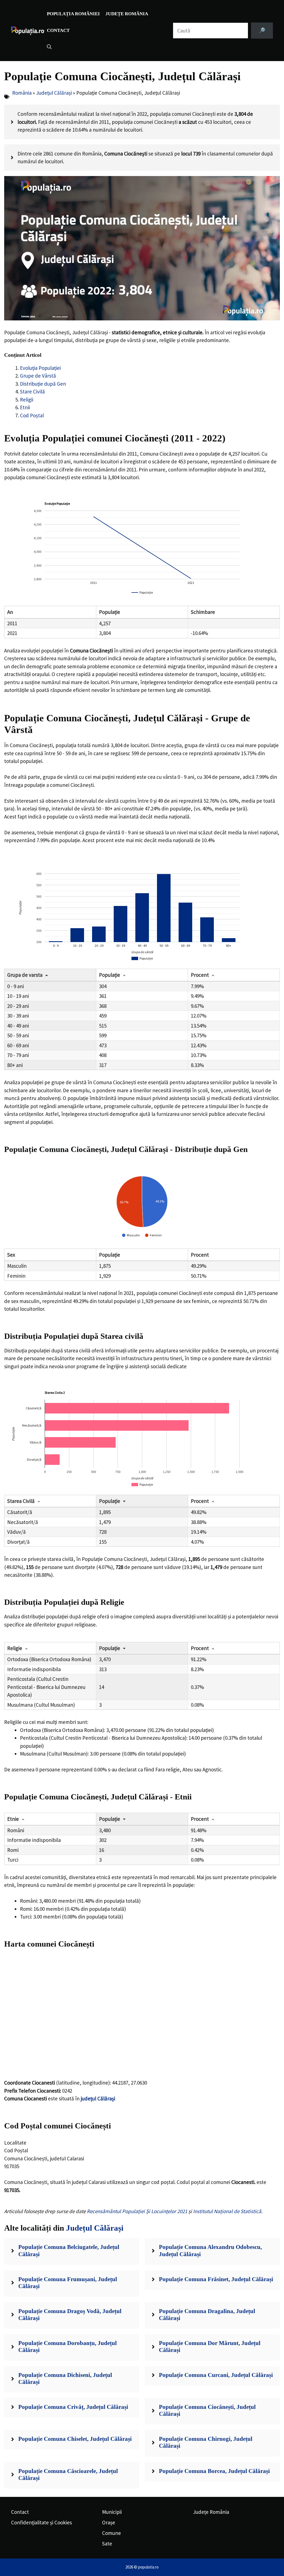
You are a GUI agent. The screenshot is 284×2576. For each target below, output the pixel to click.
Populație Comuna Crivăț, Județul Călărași (73, 2407)
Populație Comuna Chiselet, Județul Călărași (75, 2439)
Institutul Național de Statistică (227, 2211)
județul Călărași (98, 2098)
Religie (15, 1648)
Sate (107, 2544)
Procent (200, 975)
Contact (58, 30)
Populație (110, 975)
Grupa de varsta (25, 975)
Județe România (127, 14)
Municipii (112, 2512)
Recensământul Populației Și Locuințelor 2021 (137, 2211)
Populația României (73, 14)
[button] (49, 47)
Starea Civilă (21, 1501)
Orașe (109, 2522)
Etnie (13, 1819)
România (22, 93)
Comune (111, 2533)
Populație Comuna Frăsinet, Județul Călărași (216, 2279)
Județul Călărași (54, 93)
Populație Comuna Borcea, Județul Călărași (214, 2471)
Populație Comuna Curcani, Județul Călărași (216, 2375)
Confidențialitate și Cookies (41, 2522)
